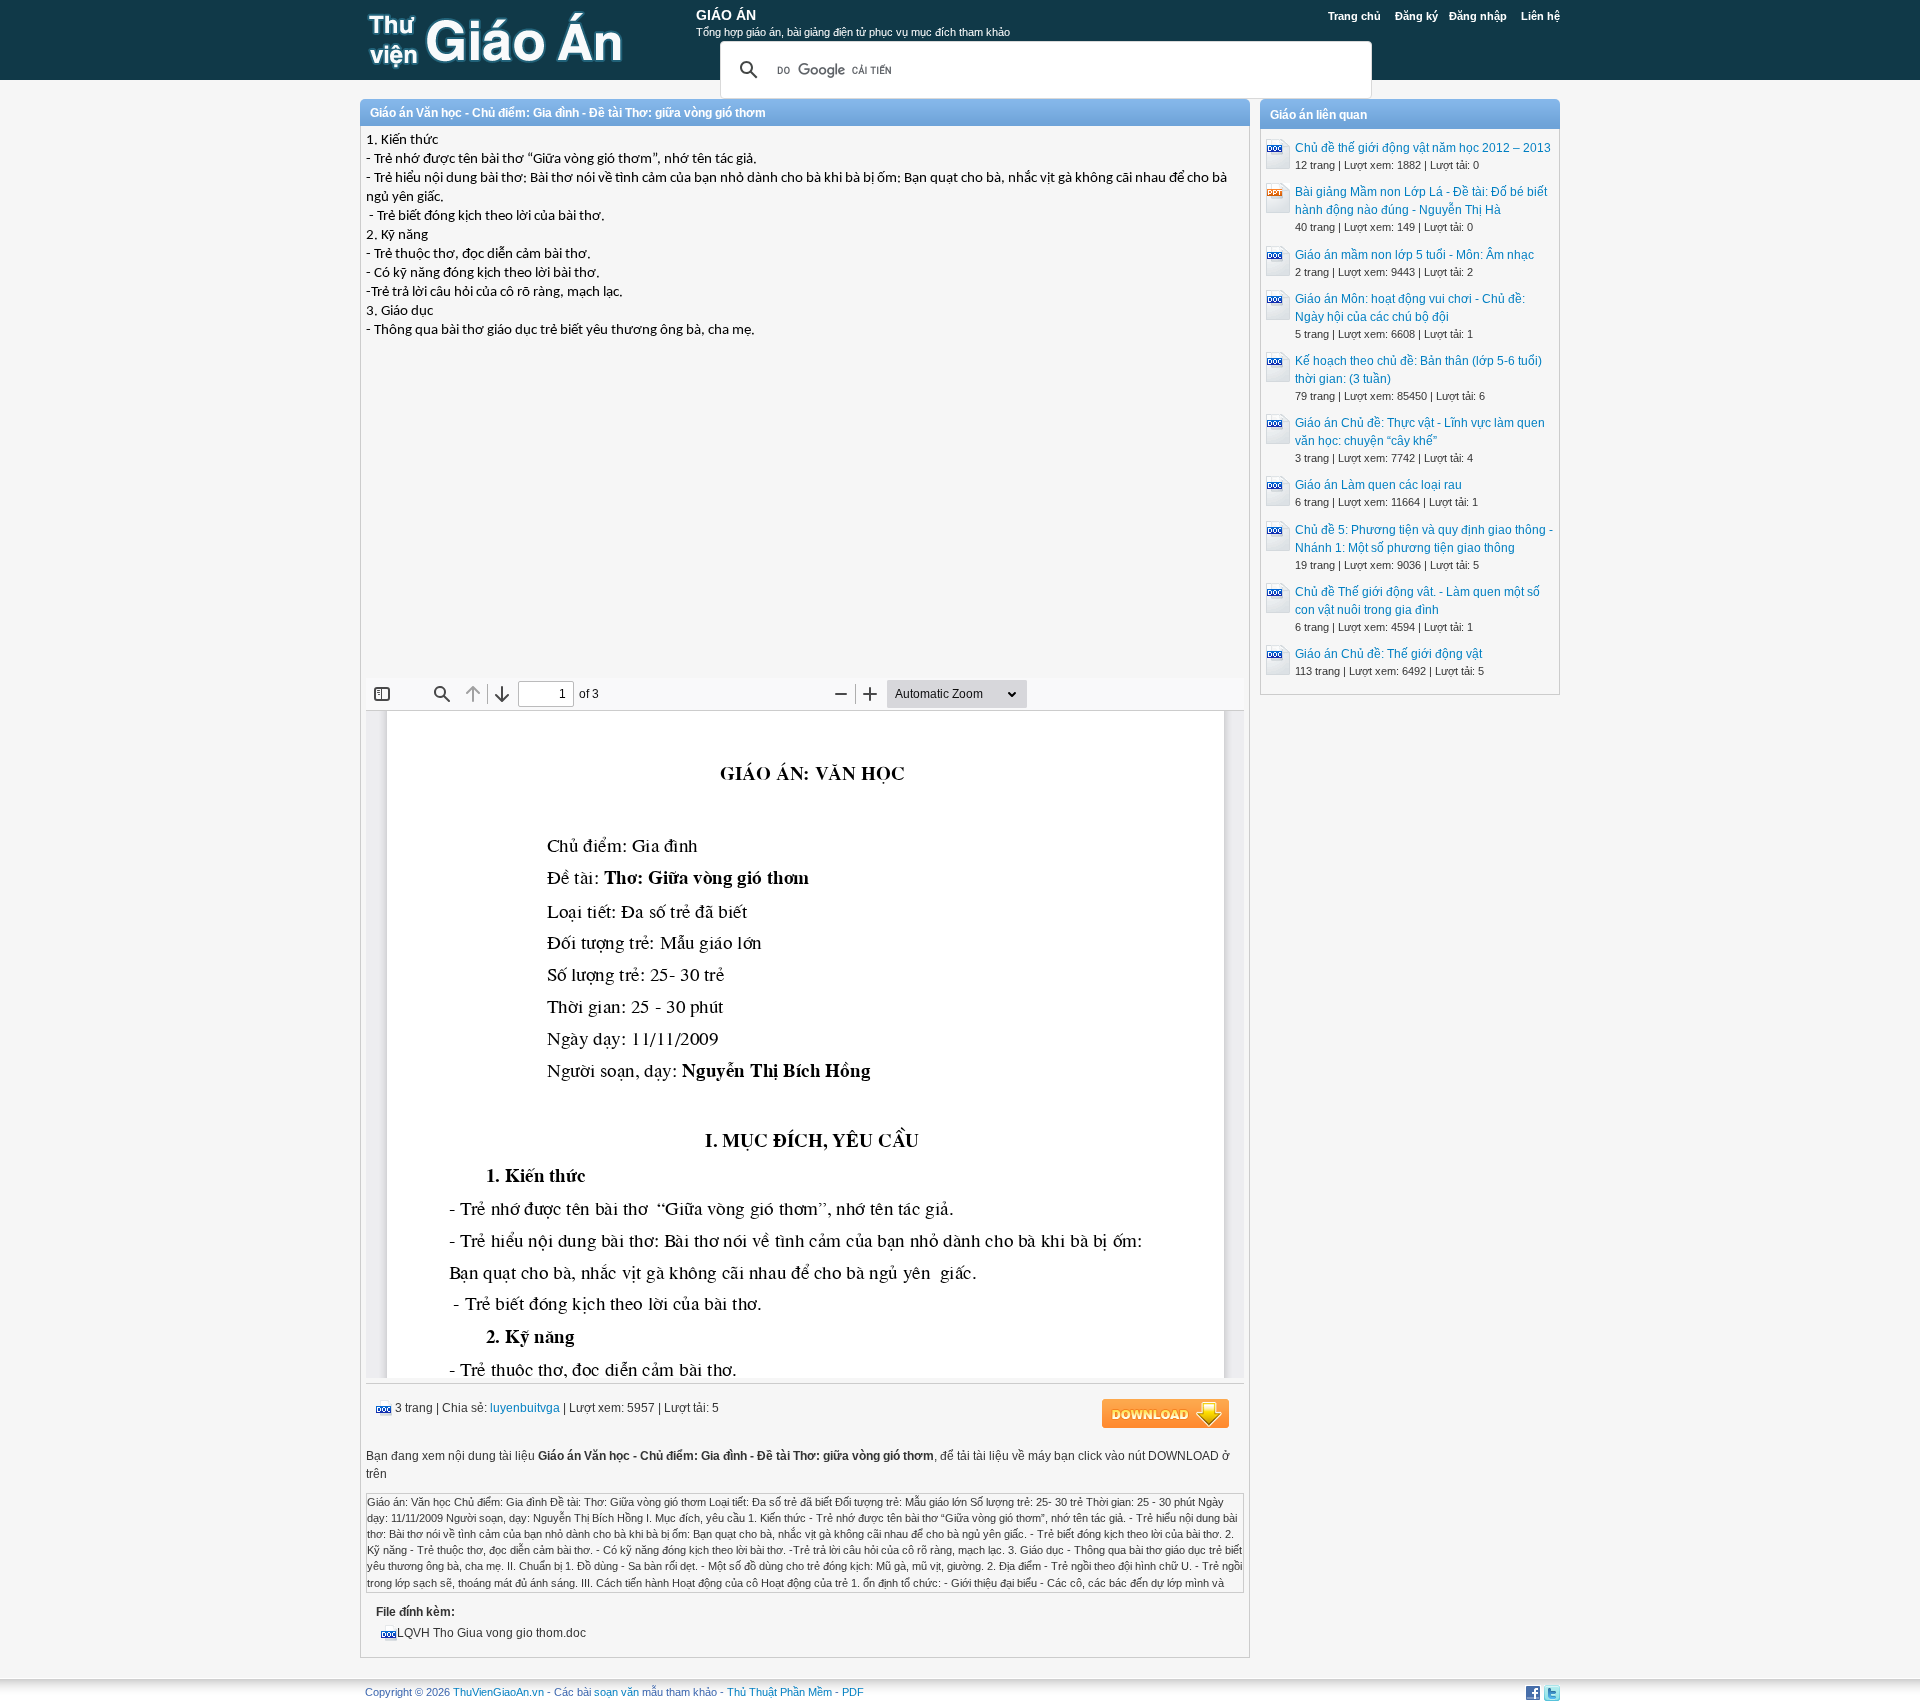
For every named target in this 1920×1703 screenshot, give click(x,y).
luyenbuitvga (525, 1408)
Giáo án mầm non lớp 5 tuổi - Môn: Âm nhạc (1414, 255)
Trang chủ (1354, 16)
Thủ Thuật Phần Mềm (779, 1692)
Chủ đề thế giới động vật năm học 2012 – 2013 (1423, 148)
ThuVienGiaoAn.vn (498, 1692)
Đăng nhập (1478, 16)
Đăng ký (1416, 16)
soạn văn (616, 1692)
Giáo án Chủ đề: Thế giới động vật (1388, 654)
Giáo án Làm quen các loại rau (1378, 485)
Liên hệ (1540, 16)
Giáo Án (726, 15)
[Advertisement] (805, 533)
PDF (853, 1692)
